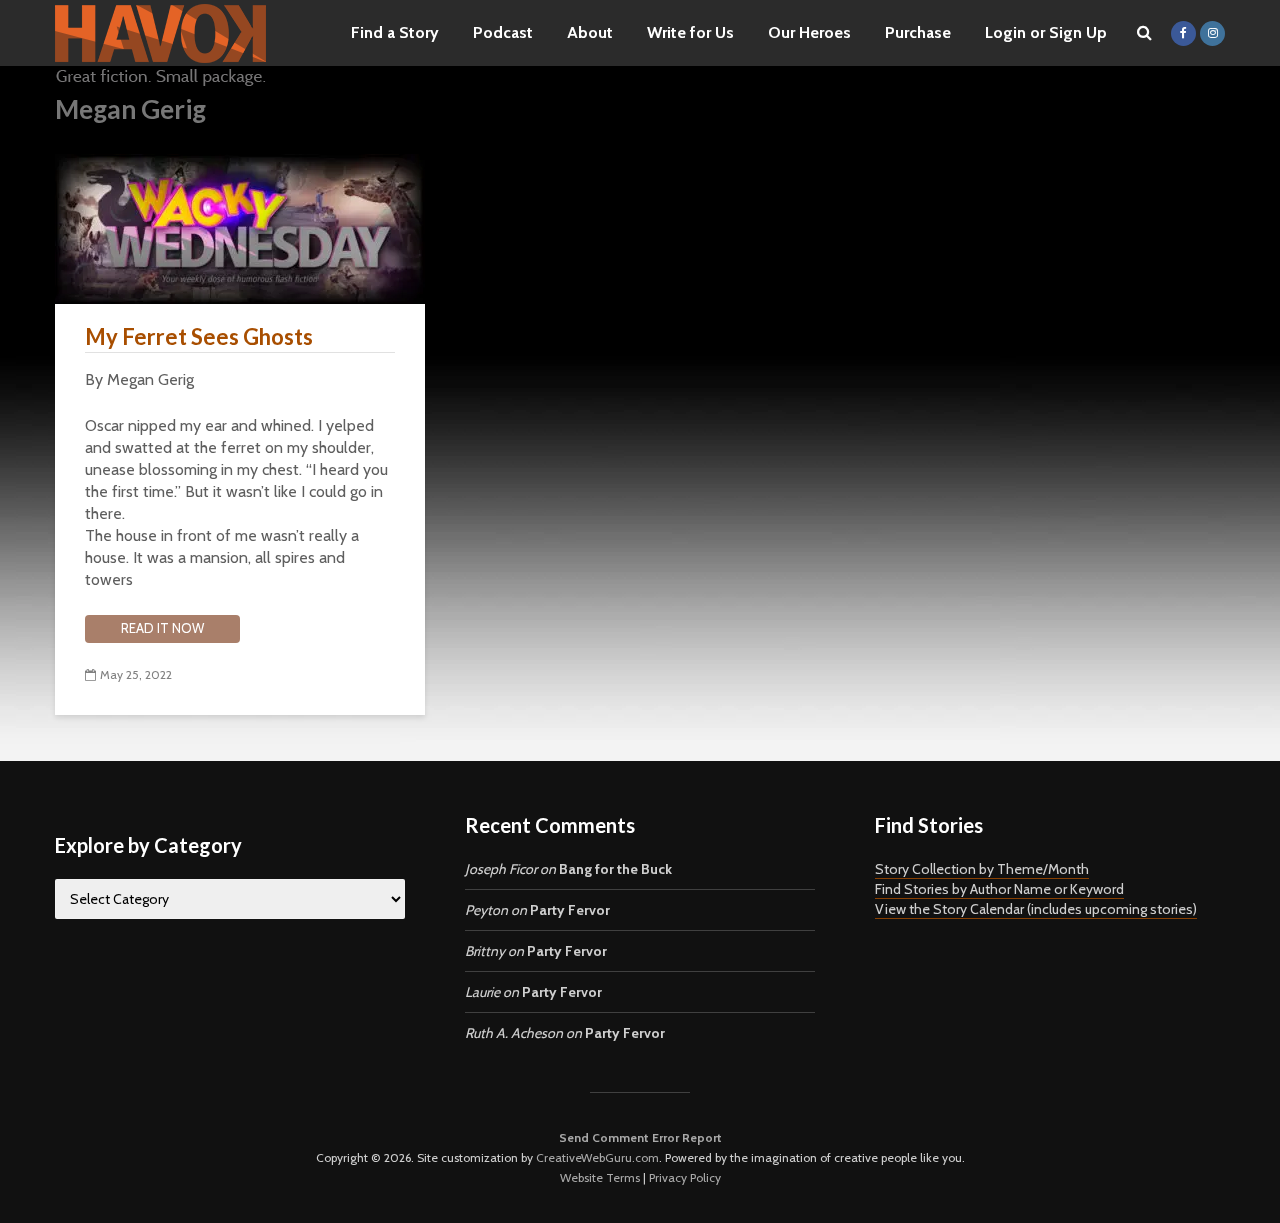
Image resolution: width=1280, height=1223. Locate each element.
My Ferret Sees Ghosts (199, 336)
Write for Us (690, 32)
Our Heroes (809, 32)
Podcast (503, 32)
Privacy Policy (685, 1177)
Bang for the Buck (615, 869)
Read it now (162, 628)
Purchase (918, 32)
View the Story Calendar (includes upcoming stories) (1036, 909)
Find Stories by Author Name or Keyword (999, 889)
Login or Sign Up (1046, 32)
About (590, 32)
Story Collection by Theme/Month (982, 869)
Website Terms (600, 1177)
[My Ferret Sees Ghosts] (240, 227)
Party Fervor (570, 910)
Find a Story (395, 32)
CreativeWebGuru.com (597, 1157)
